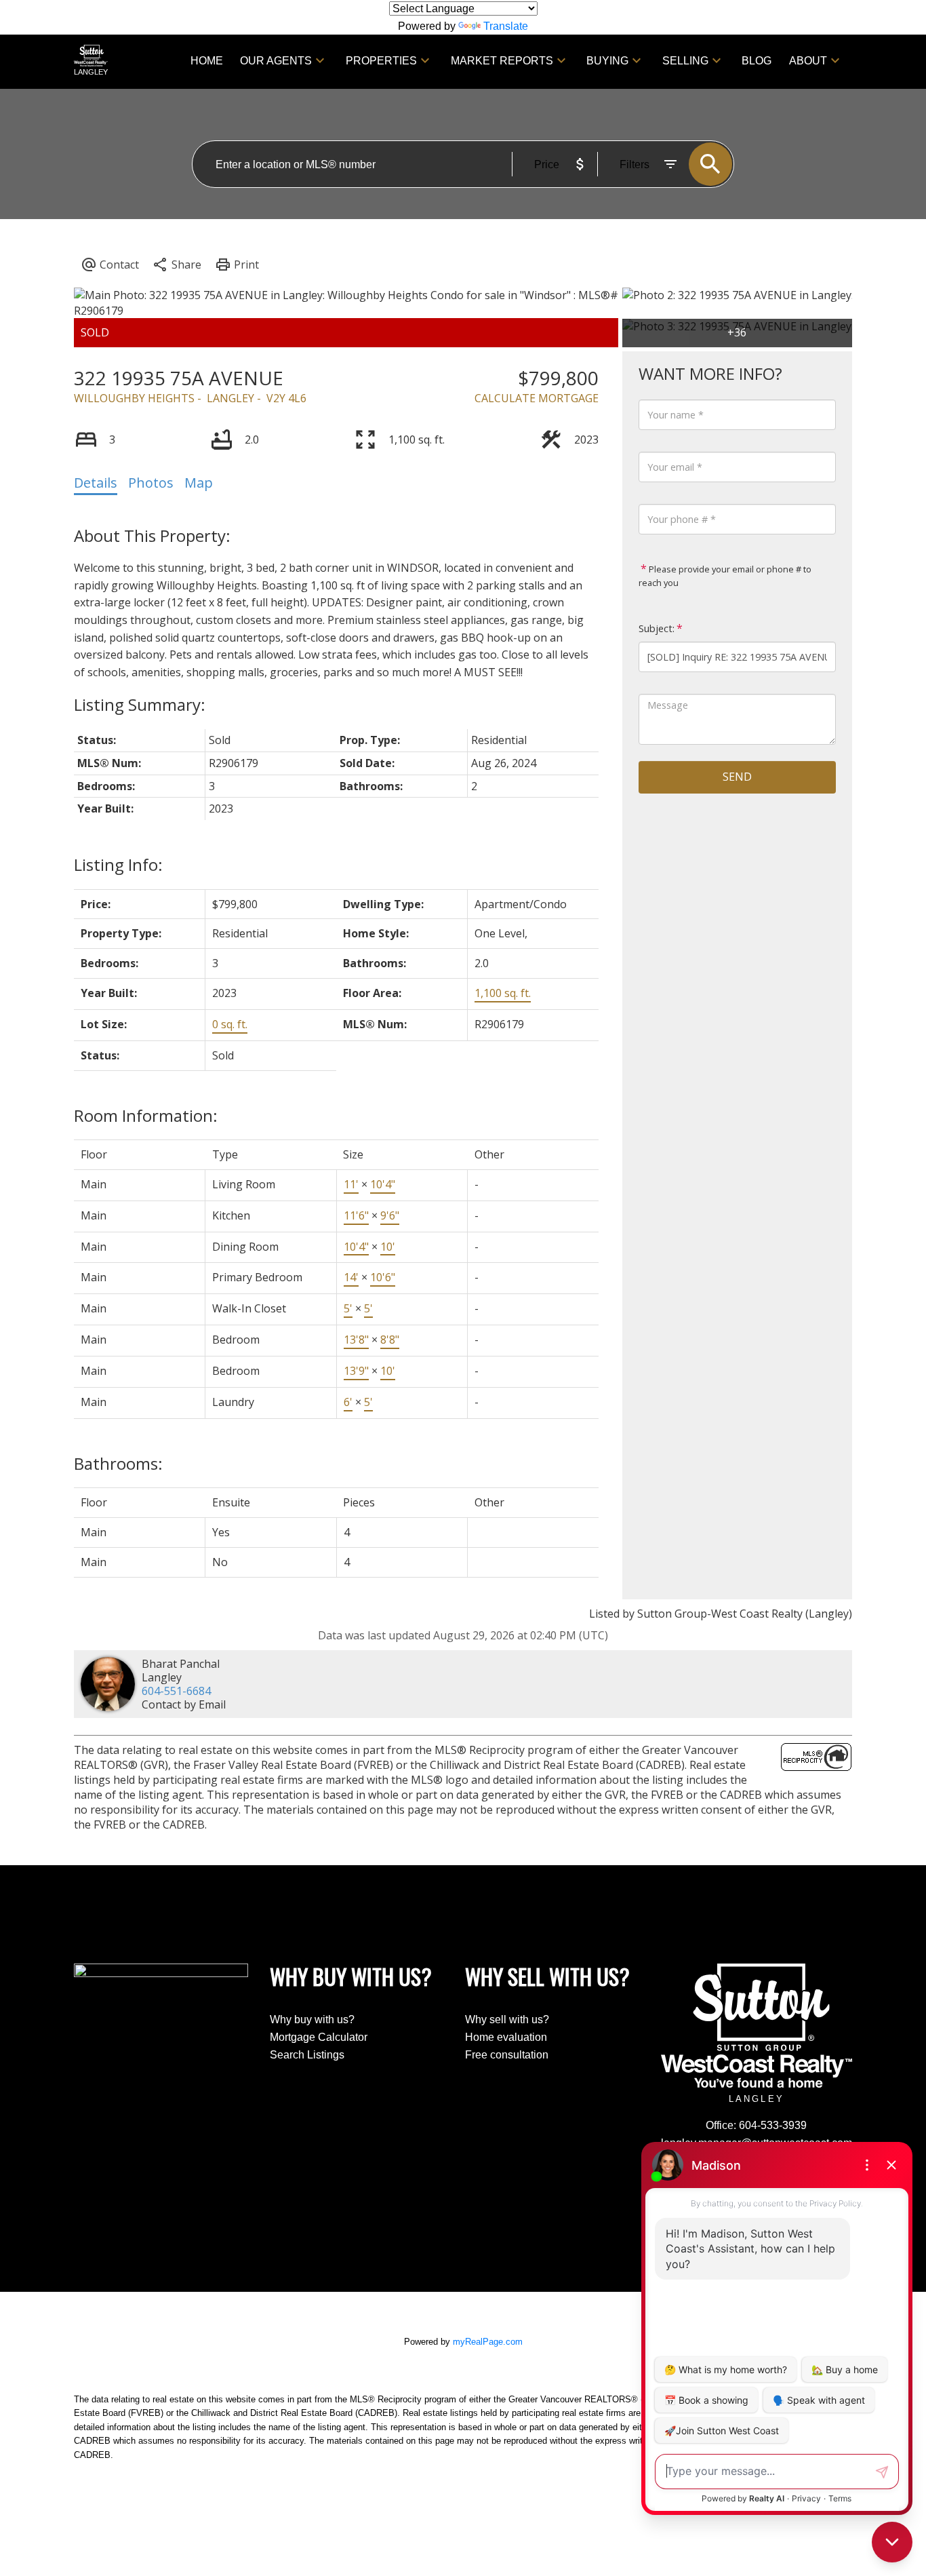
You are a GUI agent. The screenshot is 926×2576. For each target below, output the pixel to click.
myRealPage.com (488, 2342)
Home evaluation (506, 2037)
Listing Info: (118, 864)
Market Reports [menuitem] (502, 61)
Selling (685, 61)
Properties (381, 61)
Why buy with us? (312, 2019)
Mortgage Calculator (319, 2037)
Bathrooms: (118, 1463)
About (808, 61)
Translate (506, 26)
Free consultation (507, 2055)
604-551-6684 (176, 1691)
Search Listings (307, 2055)
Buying (607, 61)
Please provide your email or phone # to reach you (725, 576)
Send (737, 777)
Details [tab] (96, 483)
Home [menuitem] (207, 61)
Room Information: (146, 1115)
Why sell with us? (507, 2019)
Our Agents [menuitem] (276, 61)
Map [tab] (199, 483)
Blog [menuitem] (757, 61)
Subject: (657, 628)
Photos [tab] (151, 483)
